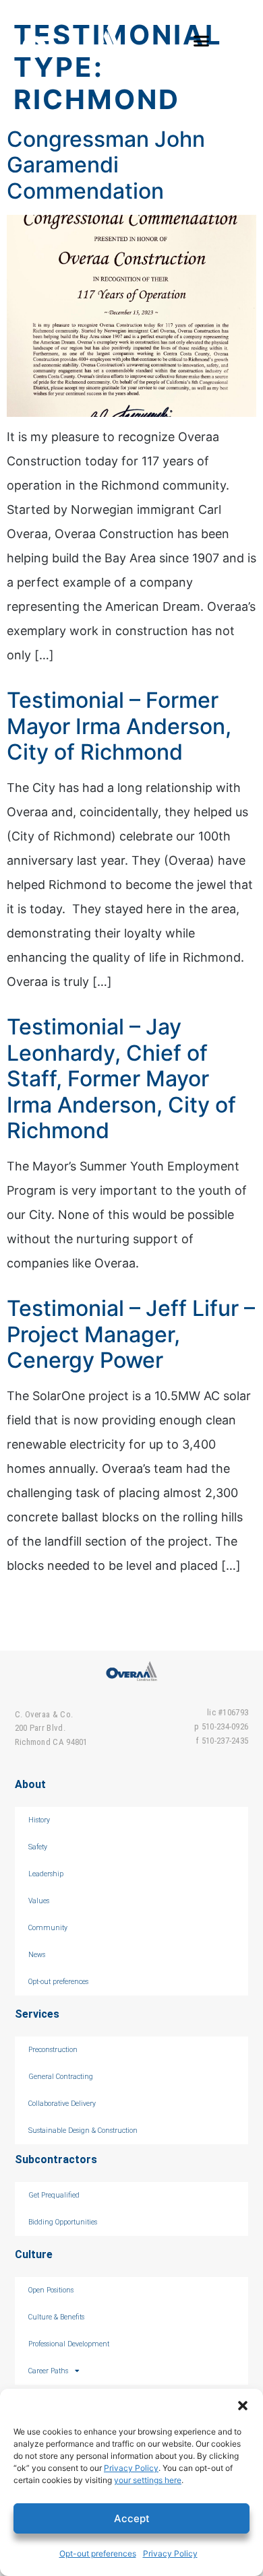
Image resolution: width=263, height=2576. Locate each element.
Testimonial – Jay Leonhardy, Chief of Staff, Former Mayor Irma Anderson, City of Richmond (121, 1079)
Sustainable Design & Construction (83, 2131)
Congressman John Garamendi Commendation (106, 165)
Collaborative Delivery (62, 2104)
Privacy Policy (131, 2468)
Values (39, 1901)
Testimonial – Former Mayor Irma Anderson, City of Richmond (119, 726)
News (37, 1955)
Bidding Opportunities (63, 2222)
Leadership (46, 1874)
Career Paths (48, 2371)
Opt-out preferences (98, 2553)
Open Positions (51, 2290)
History (39, 1820)
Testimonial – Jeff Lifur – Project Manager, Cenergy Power (131, 1334)
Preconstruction (53, 2050)
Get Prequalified (54, 2195)
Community (48, 1928)
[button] (243, 2406)
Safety (38, 1847)
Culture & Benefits (56, 2317)
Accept (132, 2518)
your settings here (148, 2480)
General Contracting (61, 2077)
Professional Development (69, 2344)
